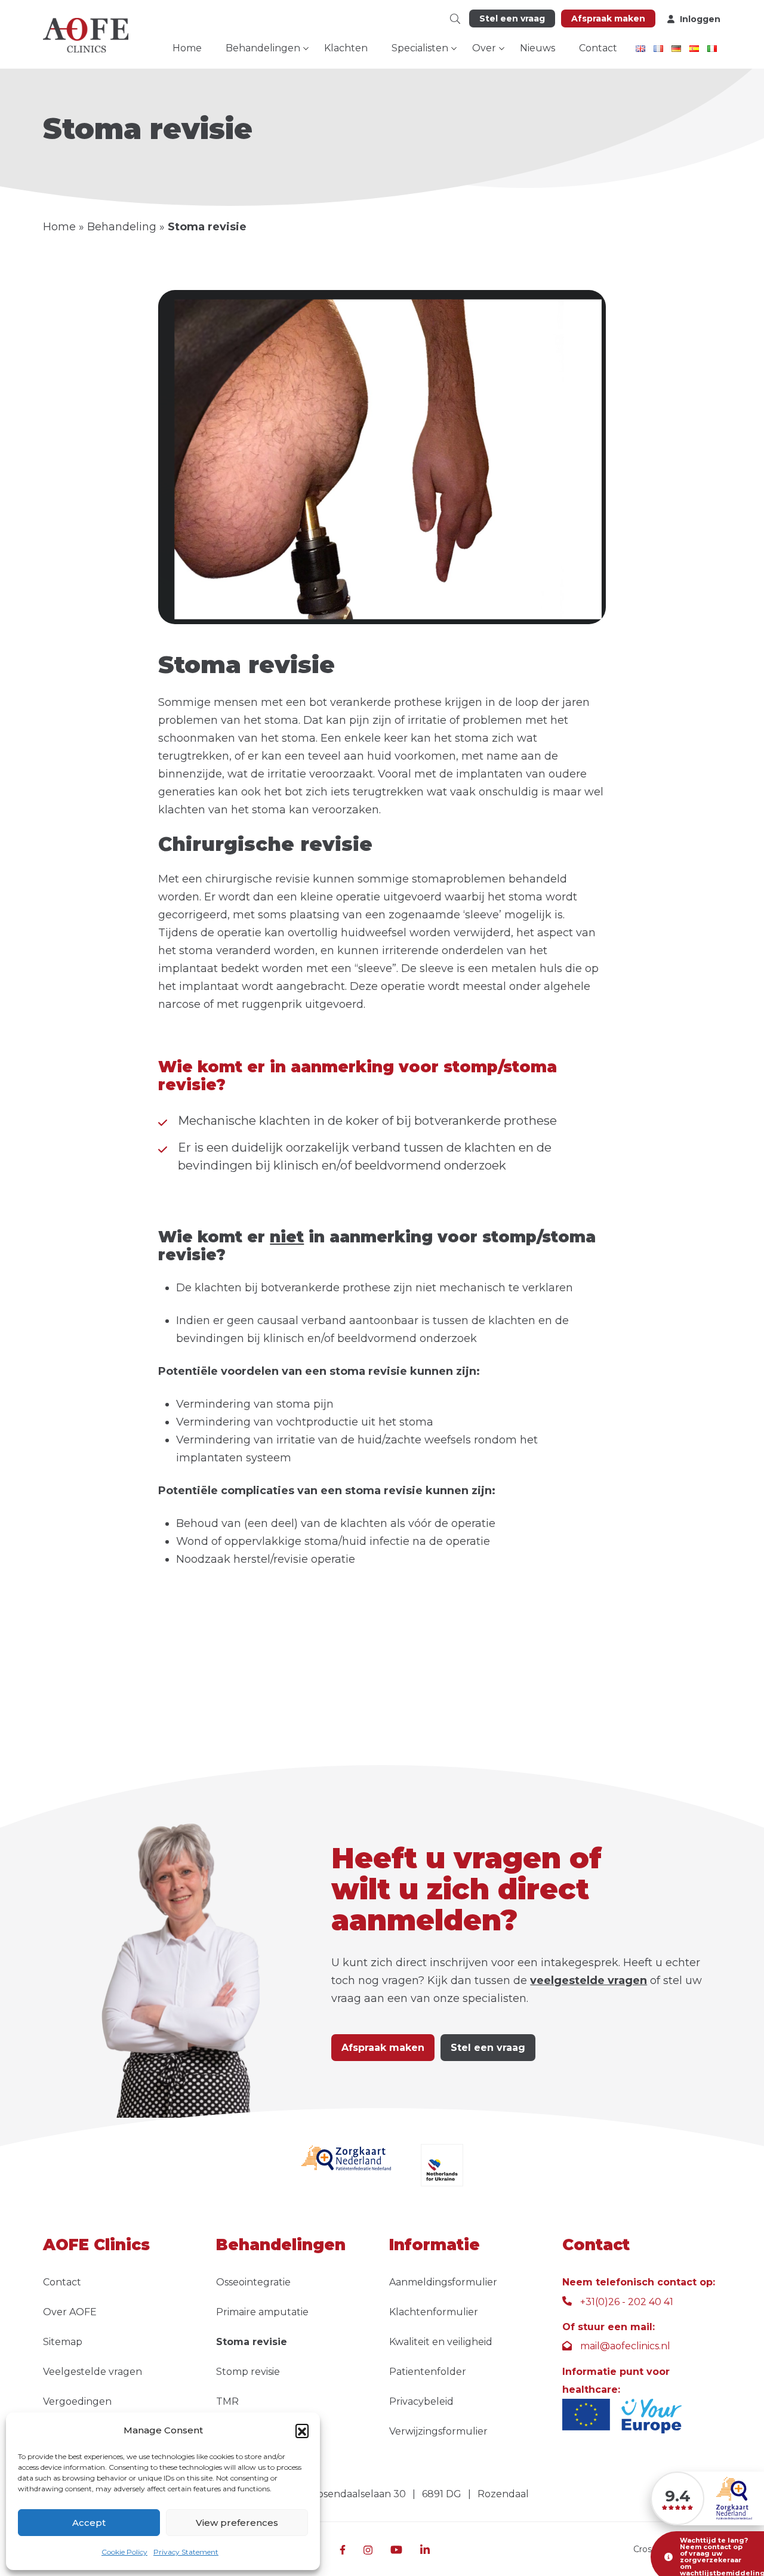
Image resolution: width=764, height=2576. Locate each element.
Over (484, 48)
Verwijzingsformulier (438, 2431)
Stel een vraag (512, 18)
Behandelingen (263, 48)
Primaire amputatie (262, 2312)
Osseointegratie (253, 2282)
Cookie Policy (124, 2552)
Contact (598, 48)
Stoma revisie (252, 2342)
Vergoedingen (77, 2401)
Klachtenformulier (434, 2312)
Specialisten (420, 48)
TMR (227, 2401)
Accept (89, 2523)
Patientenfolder (428, 2372)
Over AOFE (70, 2312)
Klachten (346, 48)
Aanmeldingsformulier (443, 2282)
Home (187, 48)
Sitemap (63, 2342)
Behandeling (122, 227)
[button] (302, 2430)
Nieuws (537, 48)
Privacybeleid (421, 2401)
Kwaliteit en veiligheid (441, 2342)
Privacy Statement (186, 2552)
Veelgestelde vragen (93, 2372)
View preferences (237, 2523)
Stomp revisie (248, 2372)
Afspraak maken (608, 18)
